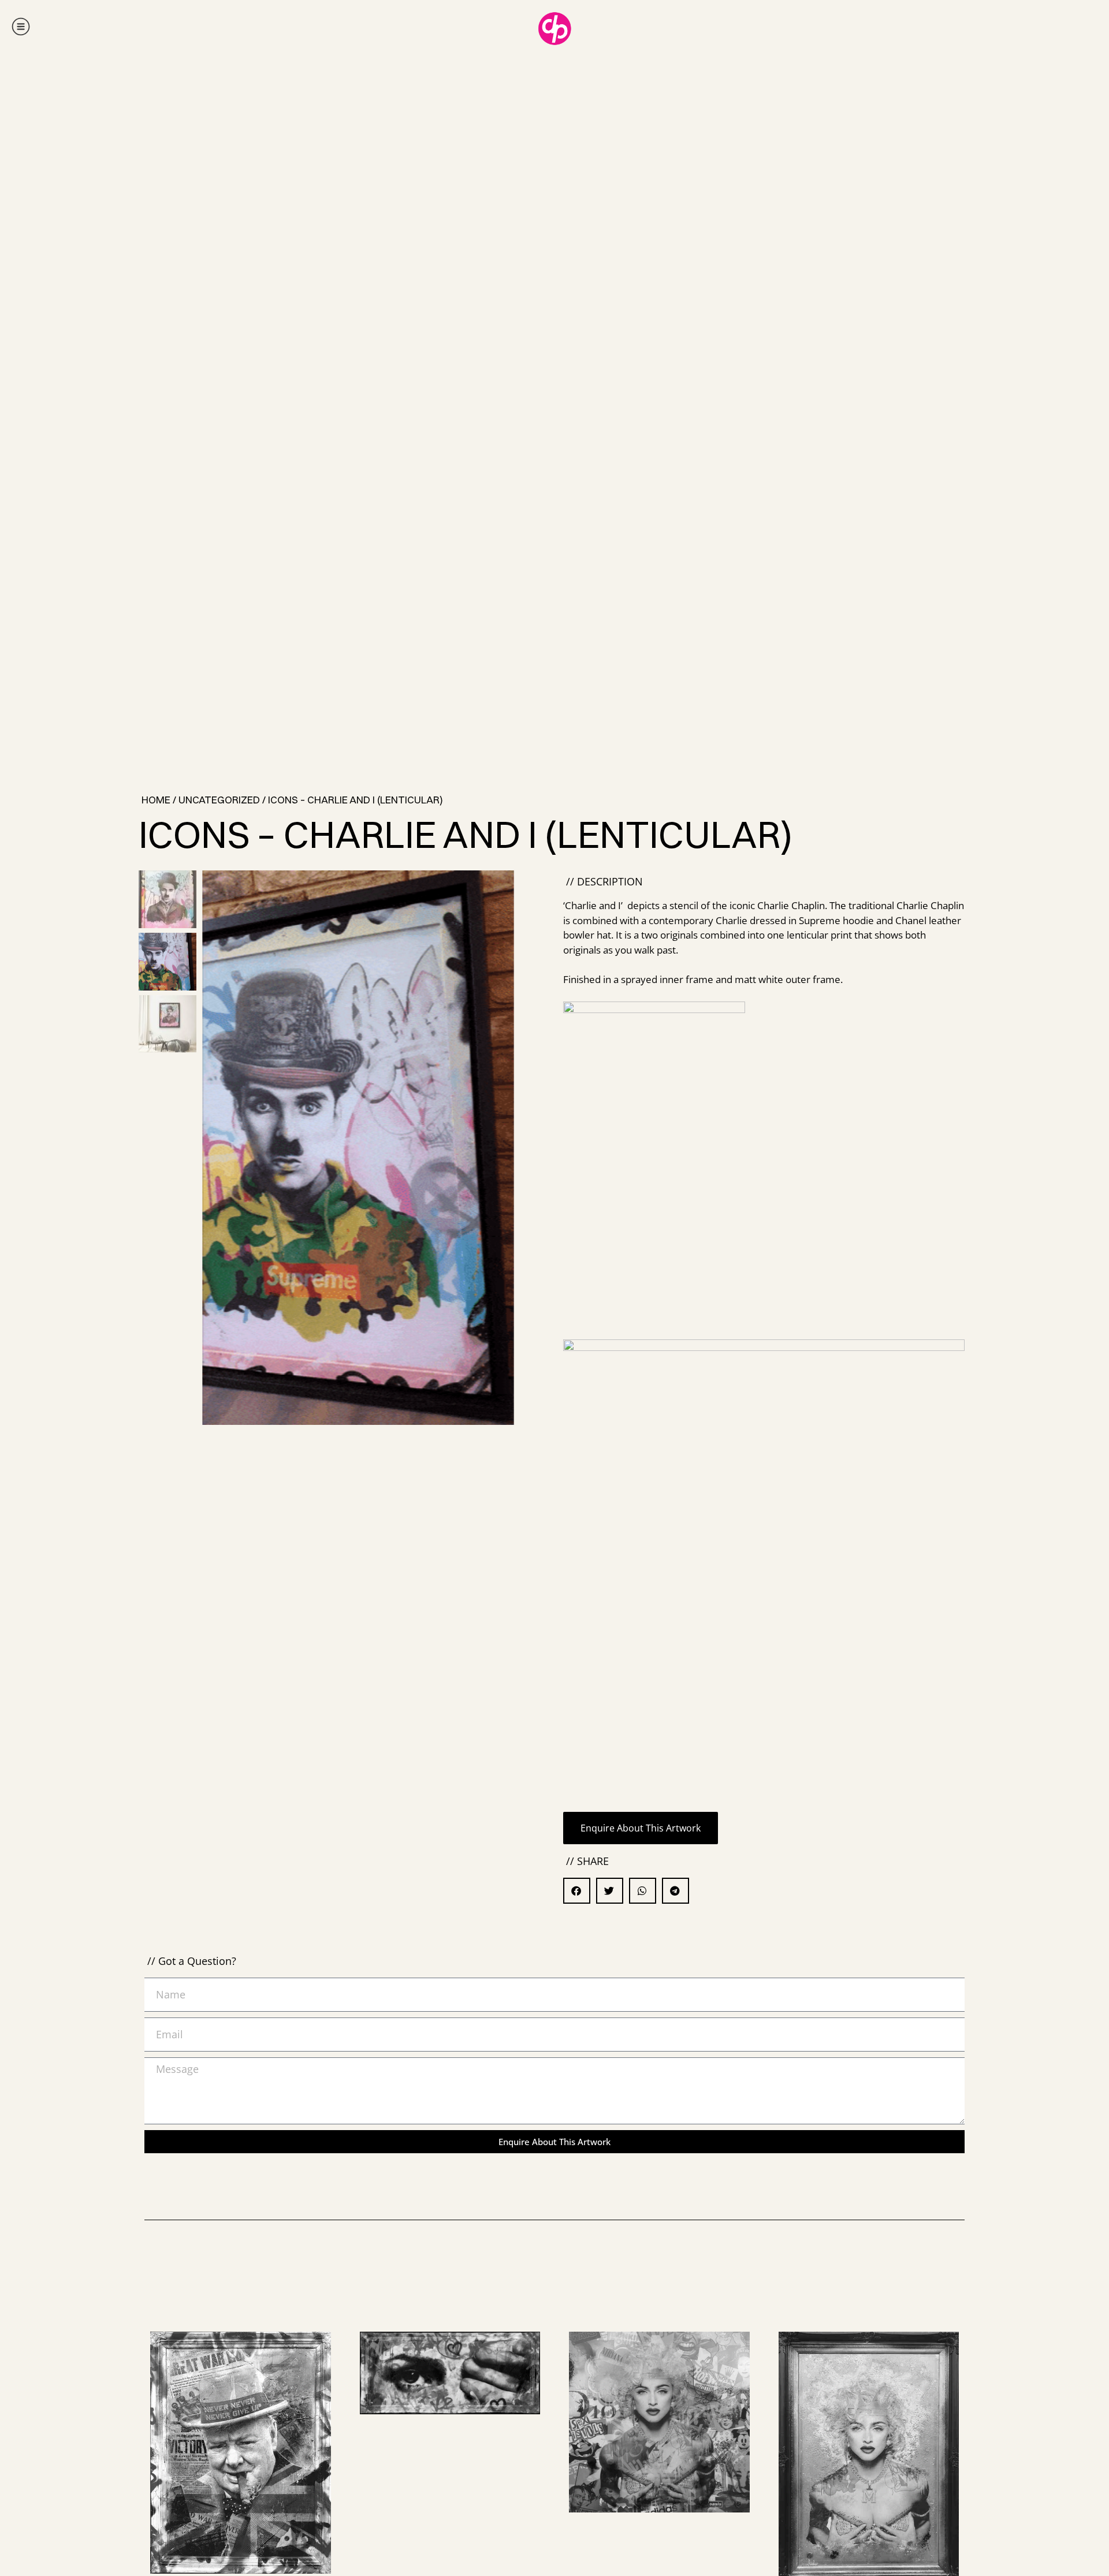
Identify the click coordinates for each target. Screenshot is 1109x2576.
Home (156, 800)
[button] (500, 1153)
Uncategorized (219, 800)
